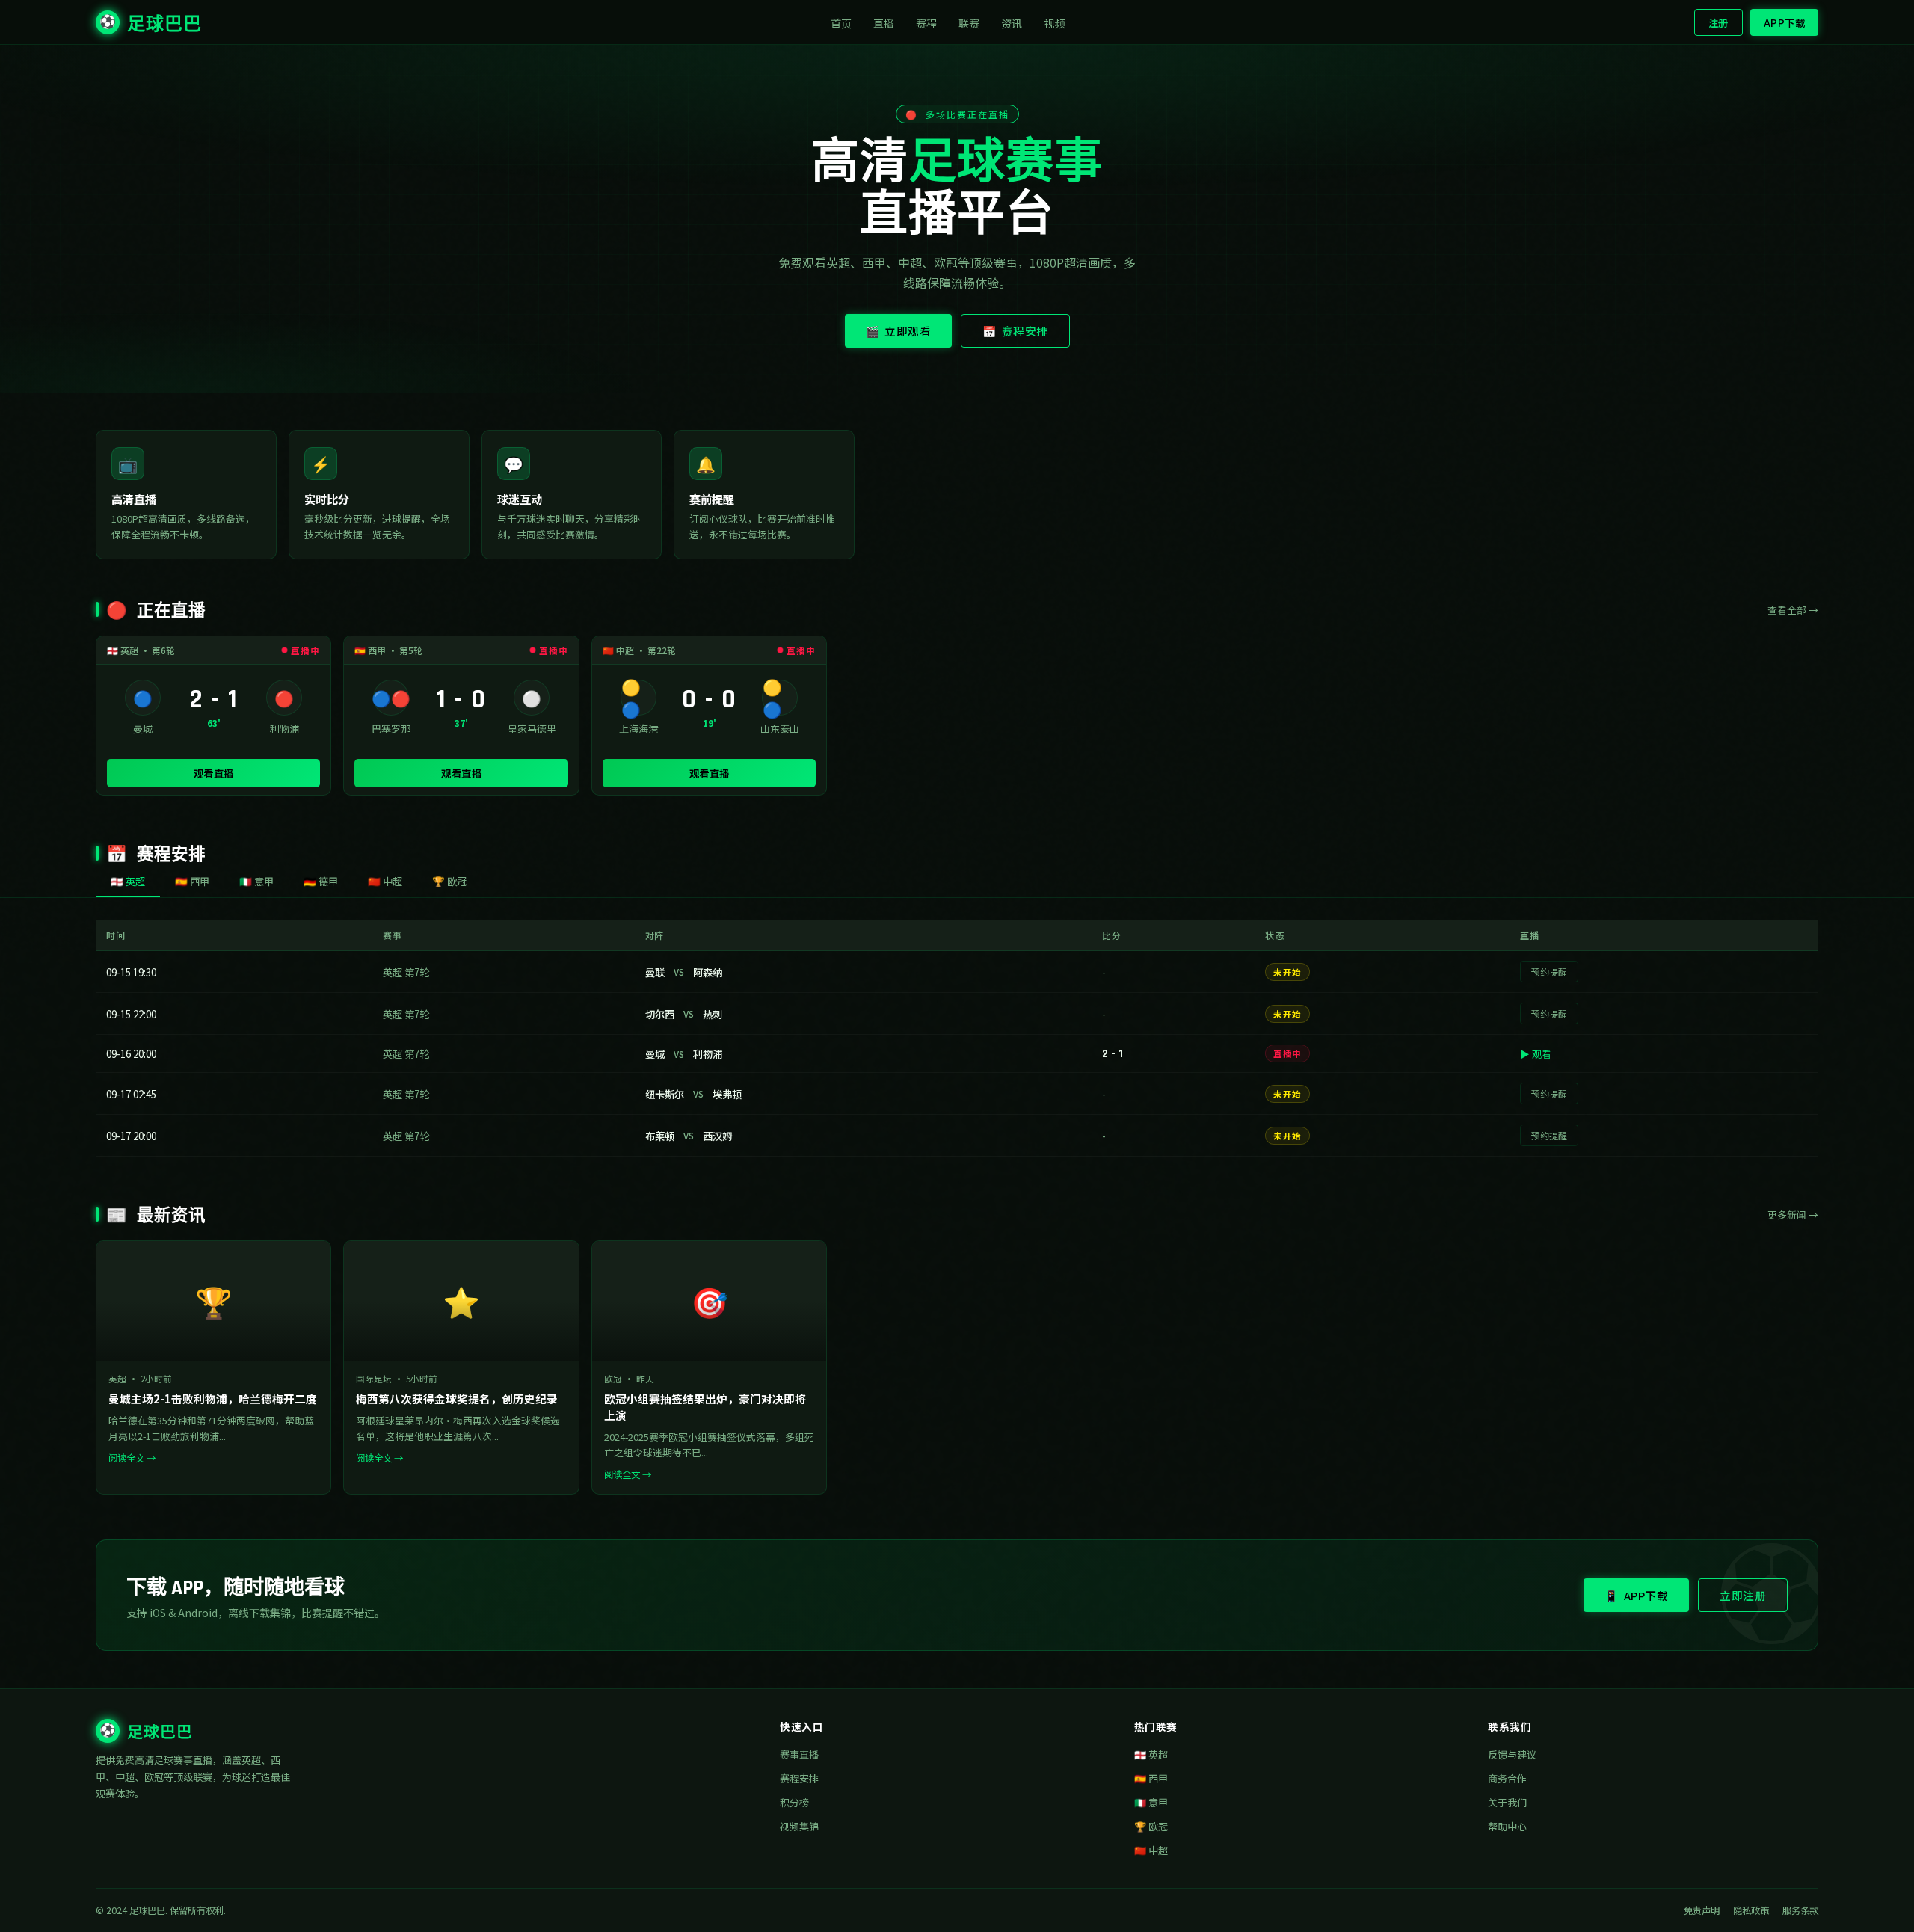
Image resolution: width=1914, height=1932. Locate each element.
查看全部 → (1793, 610)
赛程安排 (799, 1778)
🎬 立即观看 (899, 331)
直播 (884, 23)
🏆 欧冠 (1151, 1826)
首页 (841, 23)
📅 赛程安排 (1015, 331)
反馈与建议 (1512, 1754)
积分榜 (794, 1802)
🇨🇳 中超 (1151, 1850)
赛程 (927, 23)
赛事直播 (799, 1754)
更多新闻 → (1793, 1215)
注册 (1718, 22)
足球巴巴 (151, 25)
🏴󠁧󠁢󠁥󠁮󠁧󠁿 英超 (1151, 1754)
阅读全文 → (132, 1458)
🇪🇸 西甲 (1151, 1778)
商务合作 (1507, 1778)
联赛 (969, 23)
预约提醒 (1549, 972)
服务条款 (1800, 1910)
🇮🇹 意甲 (1151, 1802)
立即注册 (1743, 1595)
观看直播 (214, 773)
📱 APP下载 (1636, 1595)
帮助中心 (1507, 1826)
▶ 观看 (1536, 1054)
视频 (1055, 23)
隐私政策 (1751, 1910)
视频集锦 (799, 1826)
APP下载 (1785, 22)
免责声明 (1702, 1910)
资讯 (1012, 23)
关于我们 (1507, 1802)
